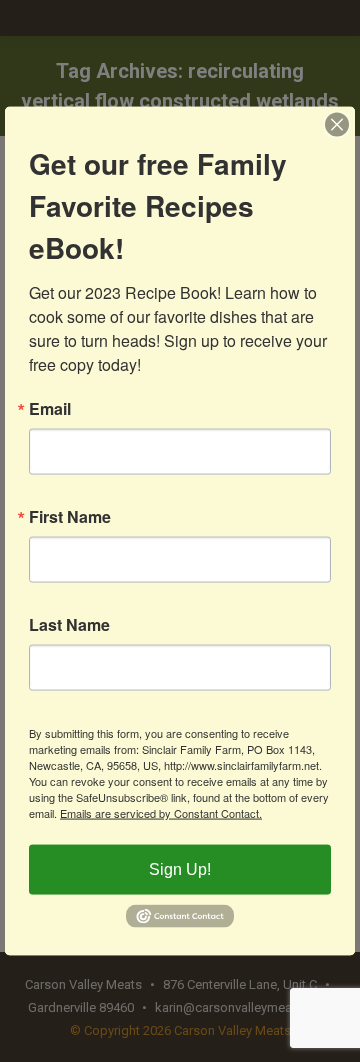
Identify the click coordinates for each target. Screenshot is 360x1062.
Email (50, 409)
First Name (70, 517)
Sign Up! (180, 869)
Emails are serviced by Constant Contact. (161, 813)
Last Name (69, 625)
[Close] (337, 125)
